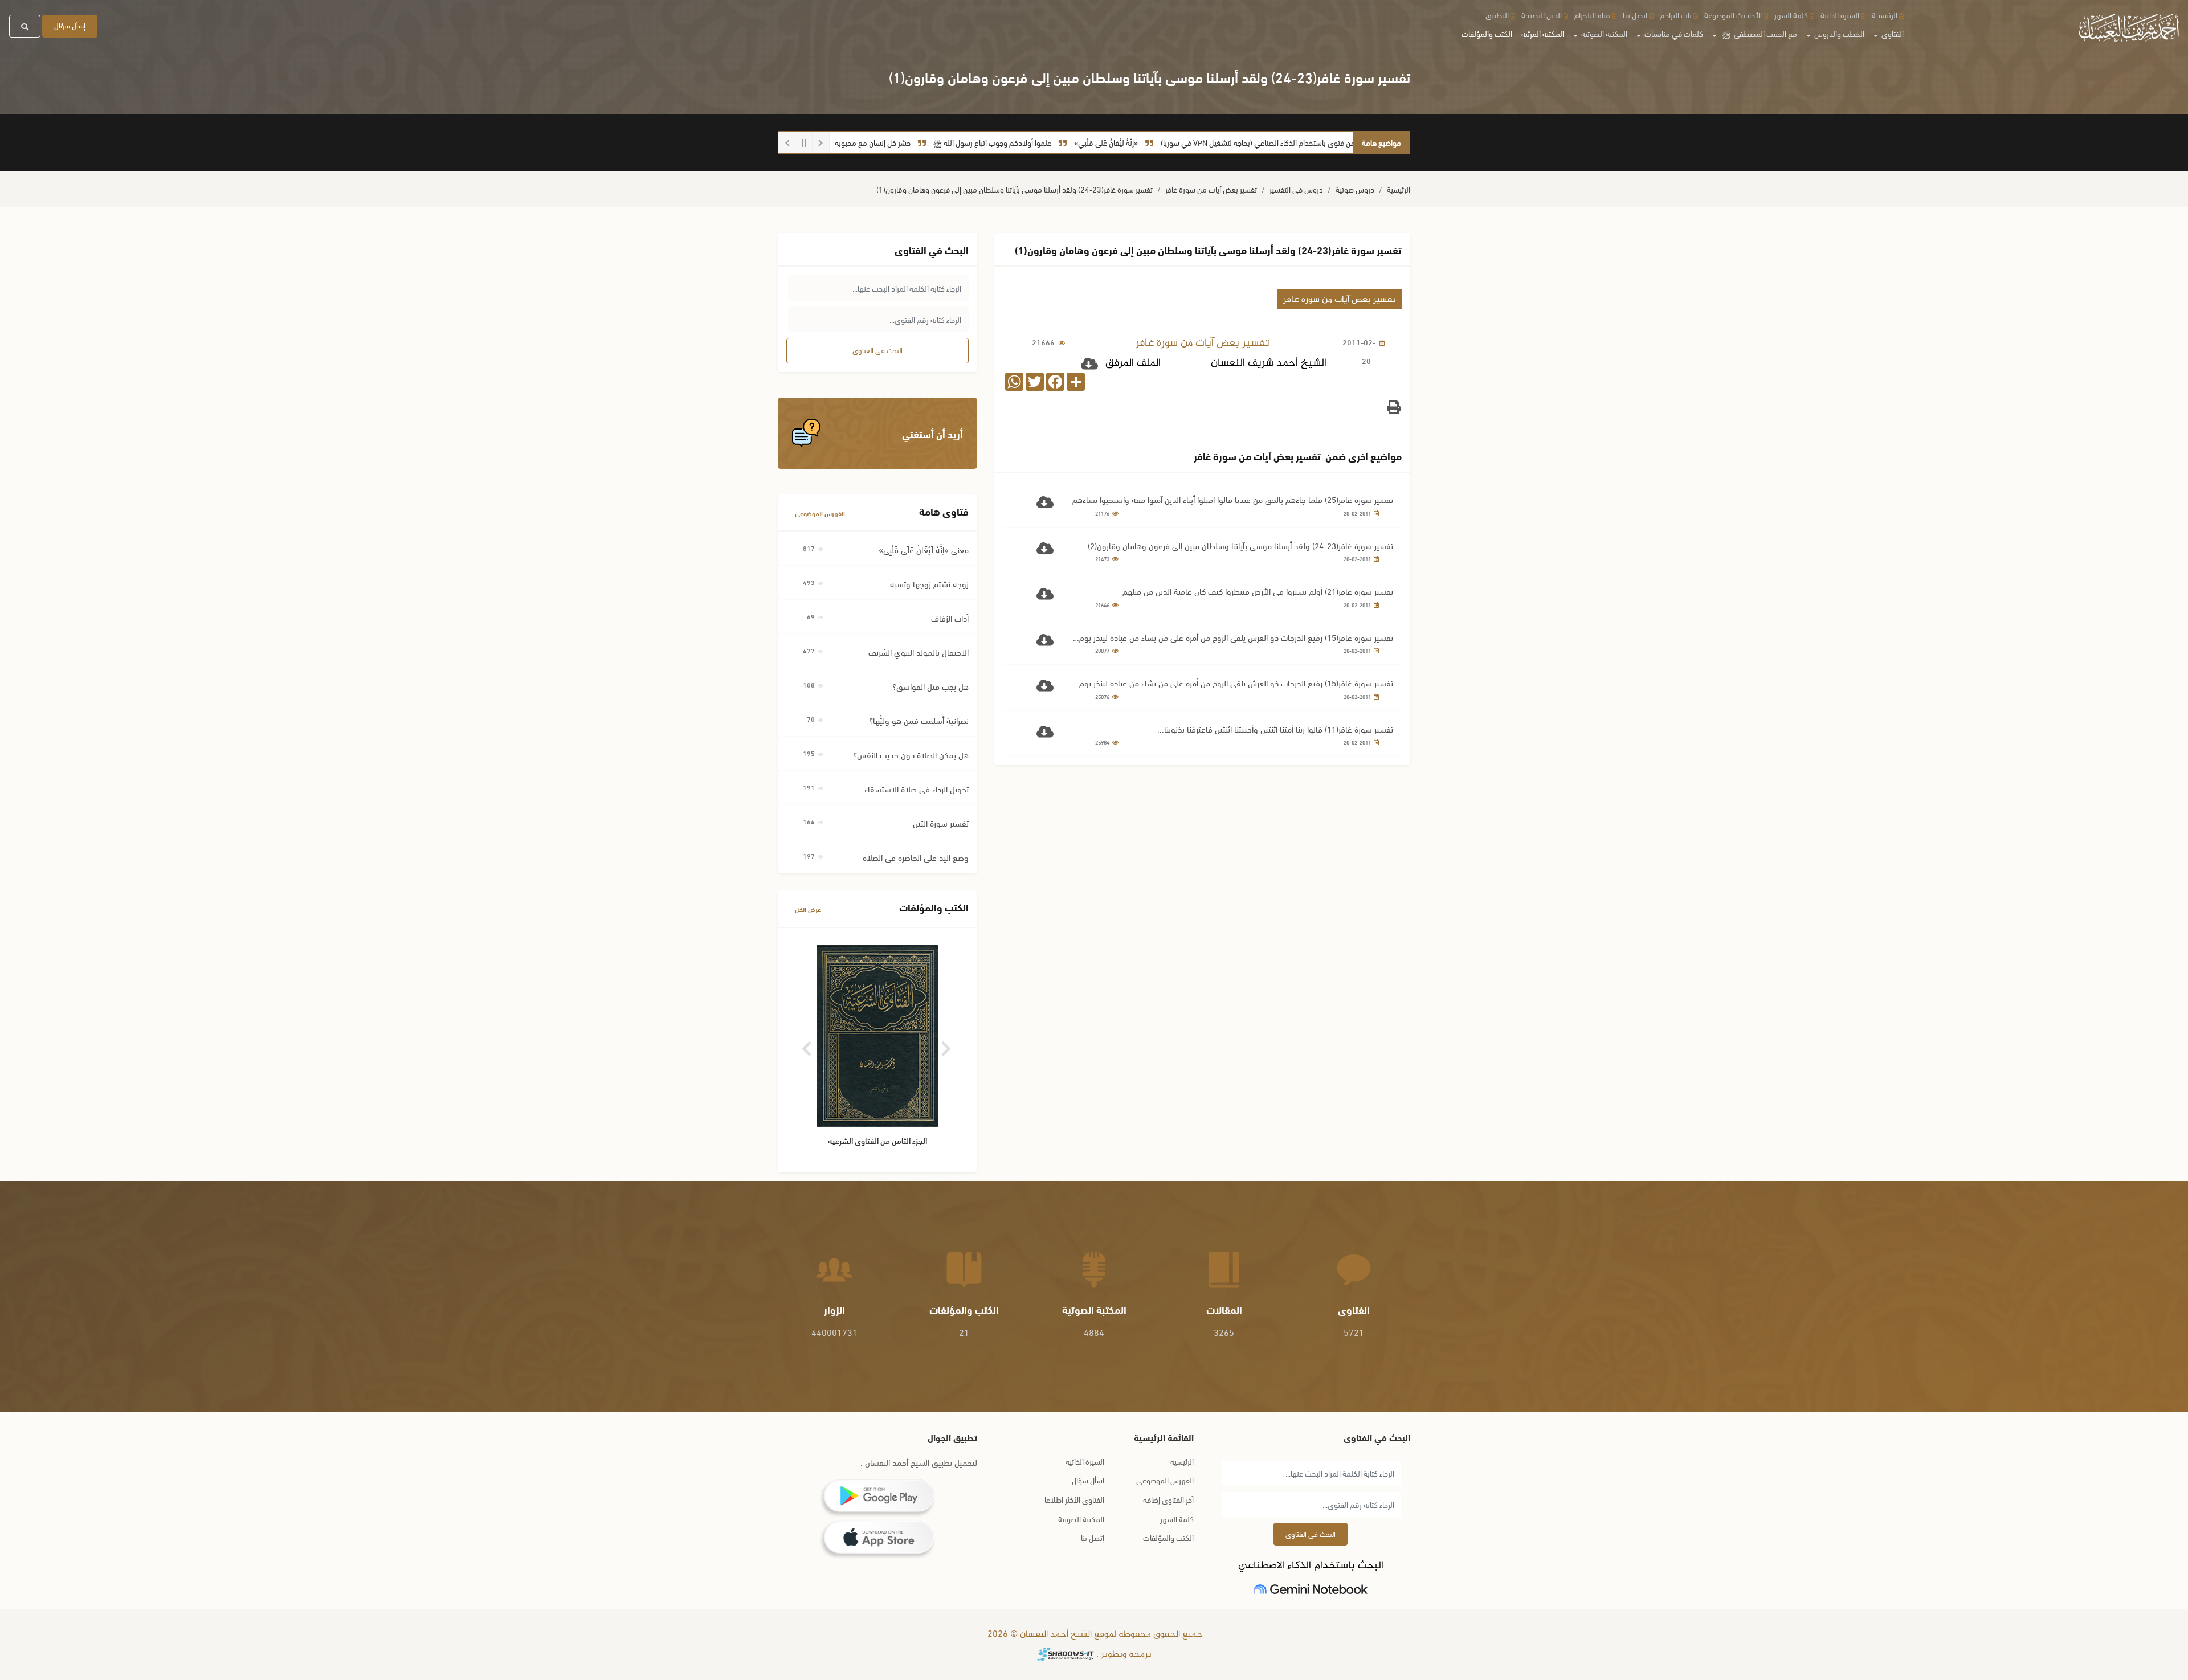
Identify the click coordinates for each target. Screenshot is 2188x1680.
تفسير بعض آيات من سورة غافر (1211, 189)
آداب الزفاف (950, 618)
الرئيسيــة (1885, 15)
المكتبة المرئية (1543, 33)
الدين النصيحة (1542, 15)
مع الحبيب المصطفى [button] (1760, 33)
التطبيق (1497, 15)
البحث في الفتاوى (877, 350)
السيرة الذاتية (1840, 15)
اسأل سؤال (1088, 1480)
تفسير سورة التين (941, 823)
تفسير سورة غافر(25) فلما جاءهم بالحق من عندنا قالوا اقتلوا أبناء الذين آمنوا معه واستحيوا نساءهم (1233, 499)
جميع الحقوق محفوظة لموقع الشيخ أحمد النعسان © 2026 (1094, 1635)
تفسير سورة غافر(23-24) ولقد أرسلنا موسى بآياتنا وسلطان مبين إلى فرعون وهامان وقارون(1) (1015, 189)
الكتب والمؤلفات (1487, 33)
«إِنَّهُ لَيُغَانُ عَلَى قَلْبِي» (1185, 142)
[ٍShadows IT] (1066, 1655)
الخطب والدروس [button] (1838, 33)
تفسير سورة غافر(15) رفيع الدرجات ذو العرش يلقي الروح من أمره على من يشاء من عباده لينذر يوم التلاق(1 (1236, 683)
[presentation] (808, 1045)
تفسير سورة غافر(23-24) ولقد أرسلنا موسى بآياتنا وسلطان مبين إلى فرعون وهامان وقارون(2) (1240, 545)
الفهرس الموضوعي (820, 513)
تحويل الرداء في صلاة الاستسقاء (917, 788)
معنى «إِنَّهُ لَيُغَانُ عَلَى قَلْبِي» (924, 549)
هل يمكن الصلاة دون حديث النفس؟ (911, 754)
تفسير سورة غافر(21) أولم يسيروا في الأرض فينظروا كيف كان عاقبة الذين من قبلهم (1258, 591)
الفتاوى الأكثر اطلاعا (1074, 1499)
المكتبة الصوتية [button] (1603, 33)
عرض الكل (808, 909)
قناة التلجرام (1592, 15)
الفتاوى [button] (1892, 33)
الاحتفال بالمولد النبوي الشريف (919, 652)
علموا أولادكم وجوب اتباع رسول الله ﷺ (1071, 142)
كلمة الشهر (1791, 15)
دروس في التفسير (1296, 189)
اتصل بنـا (1635, 15)
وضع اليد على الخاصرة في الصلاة (916, 857)
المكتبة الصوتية (1081, 1518)
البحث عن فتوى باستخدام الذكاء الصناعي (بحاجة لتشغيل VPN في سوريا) (1347, 142)
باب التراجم (1676, 15)
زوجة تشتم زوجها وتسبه (929, 583)
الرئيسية (1399, 189)
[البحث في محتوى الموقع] (25, 26)
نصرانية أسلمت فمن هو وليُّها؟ (919, 720)
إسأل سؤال (70, 25)
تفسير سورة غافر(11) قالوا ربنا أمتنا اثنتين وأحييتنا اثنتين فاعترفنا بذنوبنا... (1275, 729)
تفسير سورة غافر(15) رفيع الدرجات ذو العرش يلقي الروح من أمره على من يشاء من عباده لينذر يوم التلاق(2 (1236, 637)
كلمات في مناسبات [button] (1673, 33)
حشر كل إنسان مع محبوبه (952, 142)
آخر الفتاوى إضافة (1168, 1499)
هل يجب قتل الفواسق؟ (930, 686)
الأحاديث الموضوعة (1733, 15)
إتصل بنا (1093, 1537)
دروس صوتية (1355, 189)
